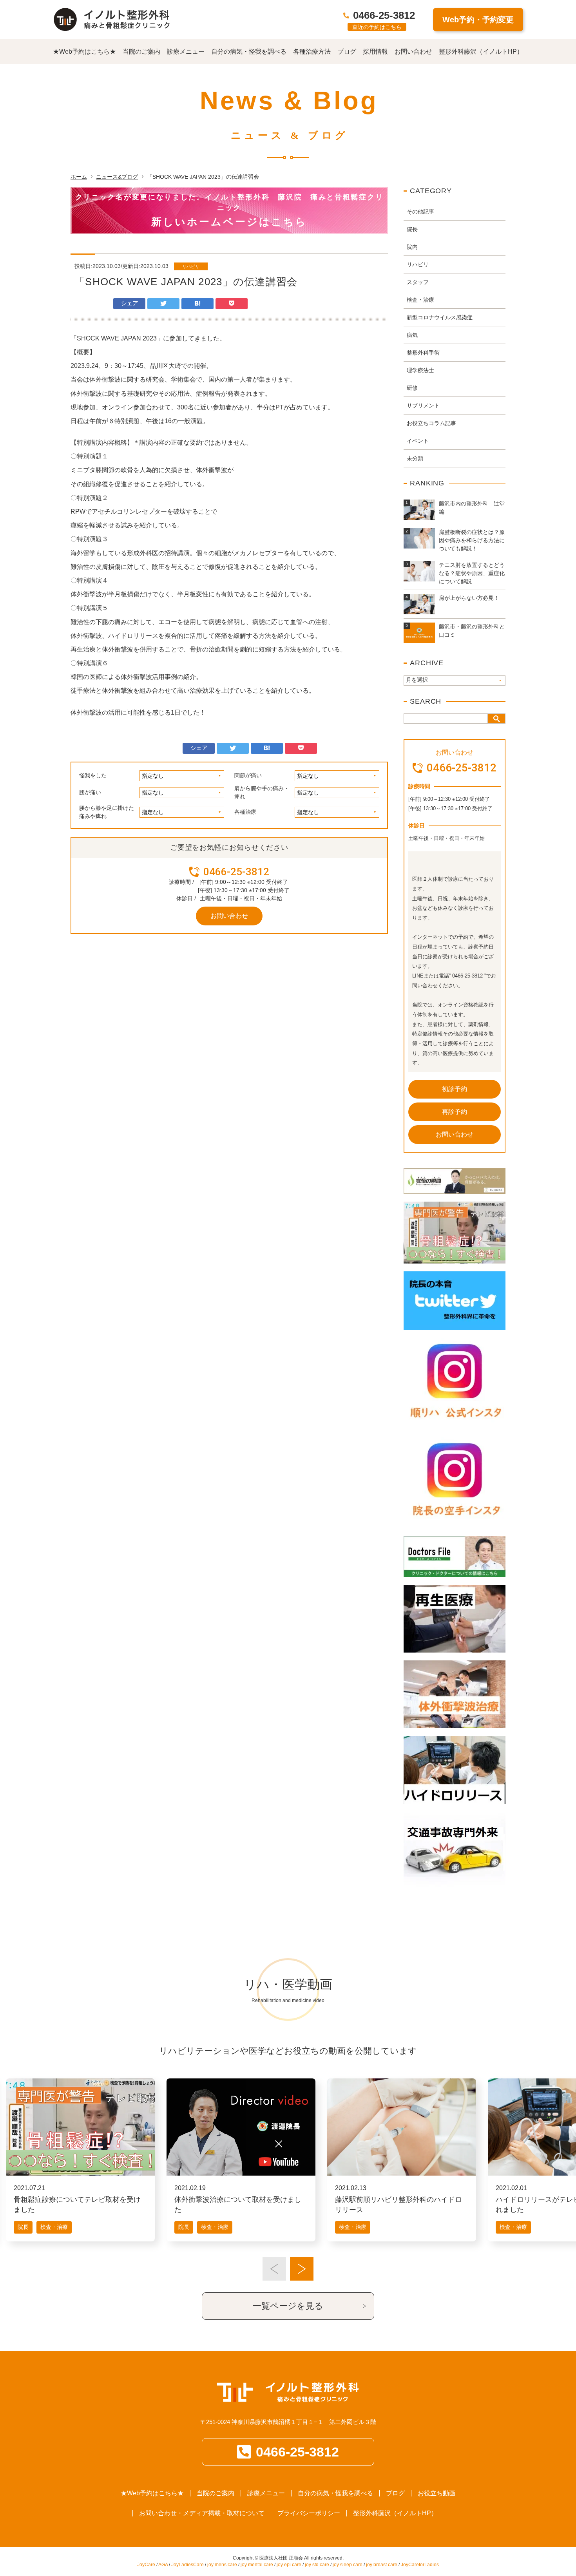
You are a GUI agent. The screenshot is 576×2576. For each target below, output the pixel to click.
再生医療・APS (520, 2199)
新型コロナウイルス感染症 (440, 317)
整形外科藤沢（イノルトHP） (481, 52)
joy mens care (222, 2565)
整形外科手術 (423, 353)
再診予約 (455, 1112)
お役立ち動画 (437, 2493)
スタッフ (418, 282)
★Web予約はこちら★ (84, 52)
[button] (274, 2269)
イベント (418, 441)
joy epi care (289, 2565)
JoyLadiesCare (187, 2565)
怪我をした (93, 775)
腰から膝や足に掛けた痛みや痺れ (107, 812)
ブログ (347, 52)
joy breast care (382, 2565)
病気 (412, 335)
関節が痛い (248, 775)
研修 (412, 388)
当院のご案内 (141, 52)
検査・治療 (420, 300)
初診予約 (455, 1089)
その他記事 (420, 212)
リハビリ (191, 266)
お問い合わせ (413, 52)
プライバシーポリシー (309, 2513)
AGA (163, 2565)
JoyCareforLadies (420, 2565)
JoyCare (146, 2565)
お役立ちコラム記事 (431, 423)
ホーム (79, 177)
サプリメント (423, 405)
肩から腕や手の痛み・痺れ (262, 792)
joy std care (317, 2565)
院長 (412, 229)
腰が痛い (90, 792)
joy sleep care (348, 2565)
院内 (412, 247)
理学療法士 (420, 370)
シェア (130, 303)
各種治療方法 (312, 52)
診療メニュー (186, 52)
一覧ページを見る (288, 2306)
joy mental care (257, 2565)
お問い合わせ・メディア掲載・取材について (202, 2513)
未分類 (415, 458)
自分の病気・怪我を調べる (249, 52)
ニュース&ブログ (117, 177)
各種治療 (245, 812)
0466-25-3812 (384, 15)
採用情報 (375, 52)
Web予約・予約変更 (478, 20)
